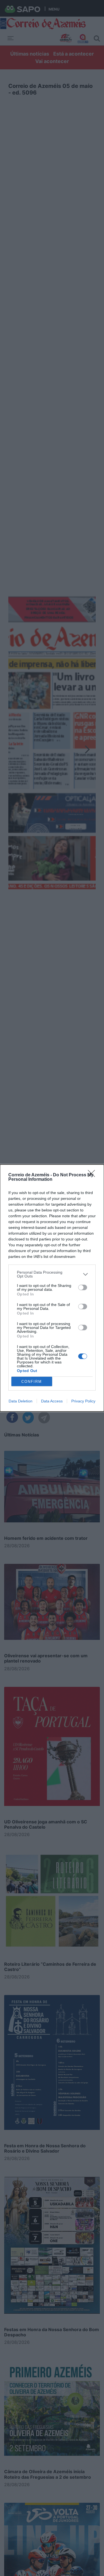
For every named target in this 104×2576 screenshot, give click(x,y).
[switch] (83, 1287)
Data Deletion (21, 1401)
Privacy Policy (83, 1401)
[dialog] (52, 1288)
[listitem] (52, 1274)
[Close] (93, 1175)
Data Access (52, 1401)
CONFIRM (32, 1382)
